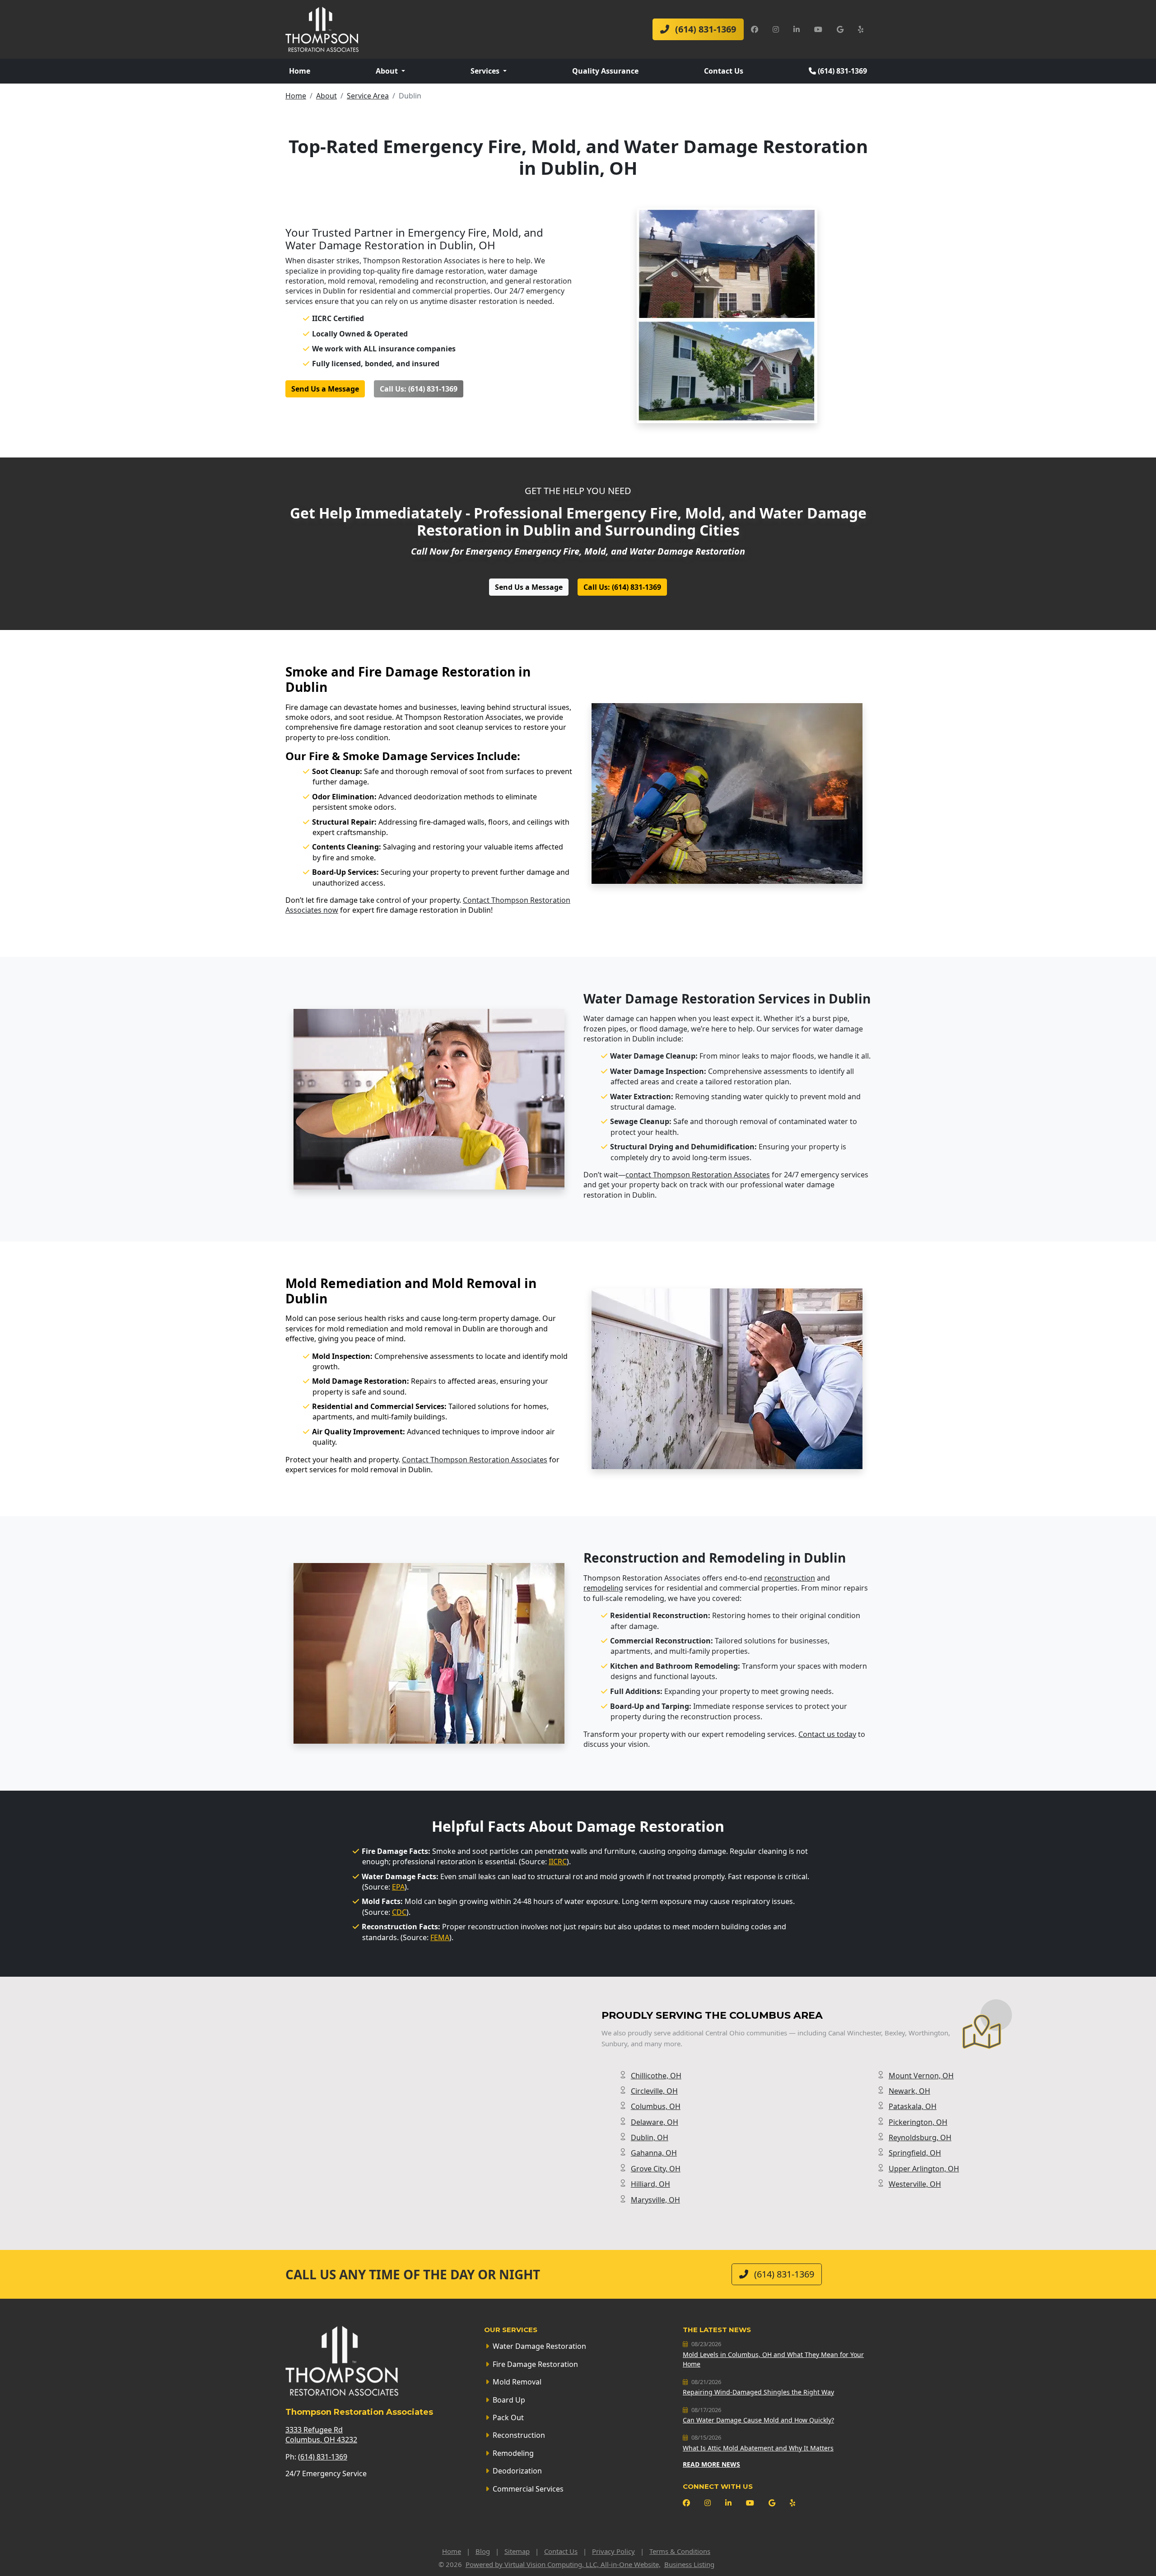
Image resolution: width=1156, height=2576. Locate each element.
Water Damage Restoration (539, 2346)
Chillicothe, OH (656, 2076)
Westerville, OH (915, 2184)
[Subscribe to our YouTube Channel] (818, 29)
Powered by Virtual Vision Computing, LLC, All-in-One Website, (563, 2564)
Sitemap (517, 2551)
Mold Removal (517, 2382)
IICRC (558, 1862)
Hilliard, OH (650, 2184)
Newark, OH (909, 2091)
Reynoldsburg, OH (920, 2137)
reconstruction (790, 1578)
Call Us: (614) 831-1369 (419, 389)
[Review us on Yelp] (861, 29)
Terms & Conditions (680, 2551)
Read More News (711, 2464)
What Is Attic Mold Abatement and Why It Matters (758, 2448)
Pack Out (508, 2417)
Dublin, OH (650, 2137)
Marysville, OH (655, 2200)
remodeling (603, 1588)
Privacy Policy (613, 2551)
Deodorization (517, 2471)
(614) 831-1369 (704, 29)
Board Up (509, 2400)
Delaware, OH (655, 2122)
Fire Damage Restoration (535, 2364)
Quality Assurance (605, 71)
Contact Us (724, 71)
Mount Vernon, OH (921, 2076)
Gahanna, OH (654, 2153)
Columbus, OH (656, 2106)
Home (300, 71)
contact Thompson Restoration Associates (698, 1175)
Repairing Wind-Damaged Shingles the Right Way (758, 2392)
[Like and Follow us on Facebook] (755, 29)
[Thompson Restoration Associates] (322, 28)
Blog (483, 2551)
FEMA (440, 1937)
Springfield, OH (915, 2153)
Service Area (368, 96)
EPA (398, 1887)
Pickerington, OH (918, 2122)
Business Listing (689, 2564)
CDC (399, 1912)
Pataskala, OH (913, 2106)
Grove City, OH (656, 2169)
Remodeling (513, 2453)
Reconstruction (519, 2435)
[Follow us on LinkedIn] (797, 29)
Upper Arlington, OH (924, 2169)
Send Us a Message (325, 389)
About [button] (388, 71)
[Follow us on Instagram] (776, 29)
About (326, 96)
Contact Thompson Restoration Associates (475, 1460)
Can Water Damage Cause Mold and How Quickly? (758, 2420)
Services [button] (486, 71)
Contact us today (827, 1734)
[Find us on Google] (840, 29)
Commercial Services (528, 2489)
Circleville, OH (654, 2091)
